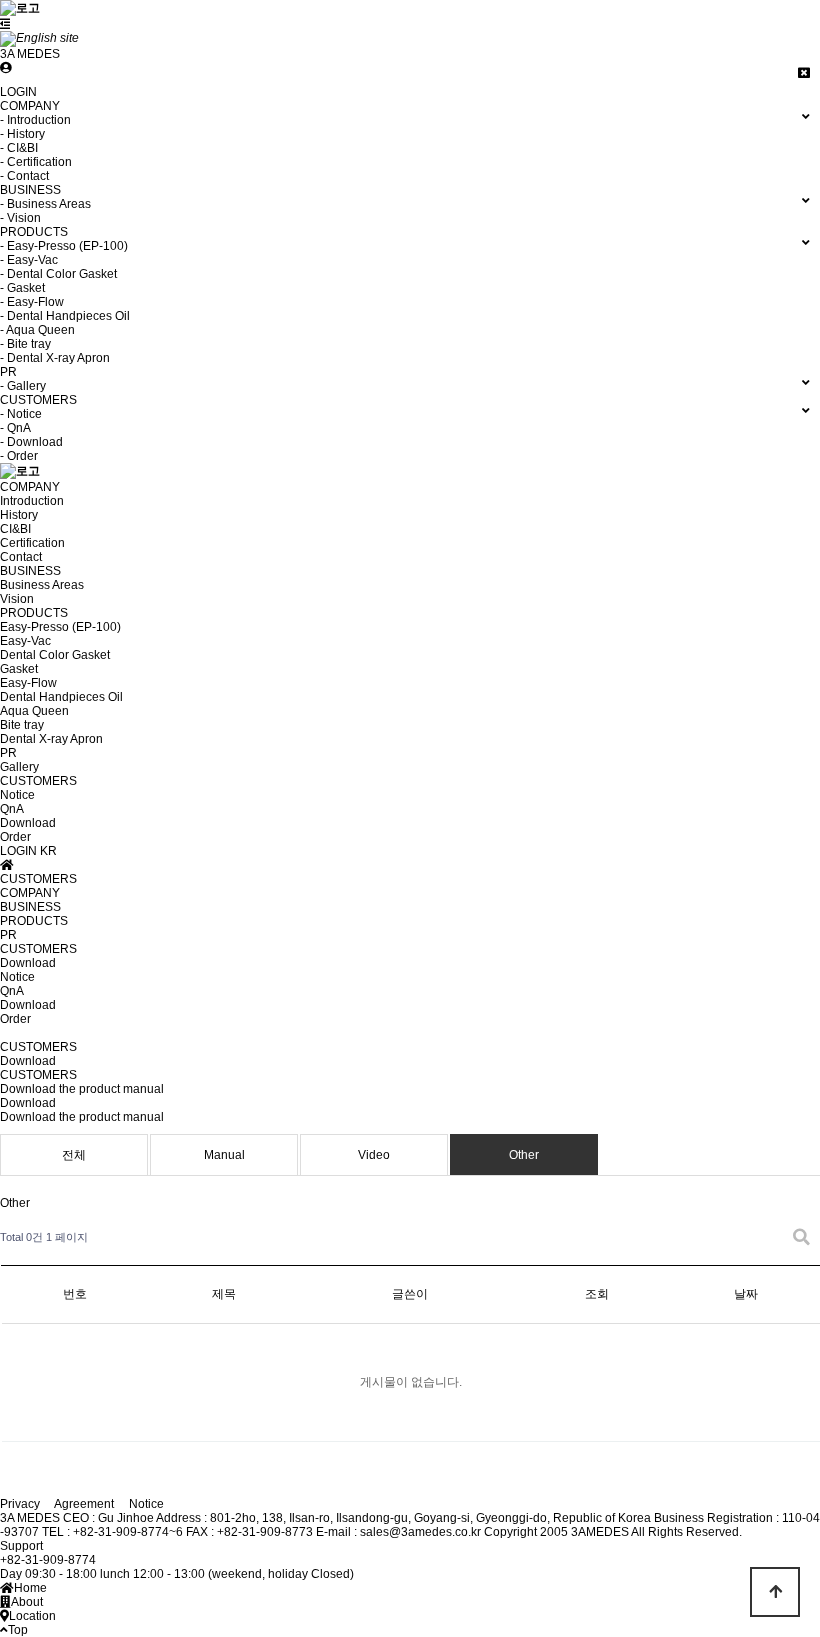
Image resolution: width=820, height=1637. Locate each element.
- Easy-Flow (32, 302)
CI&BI (15, 529)
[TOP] (775, 1592)
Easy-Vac (25, 641)
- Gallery (23, 386)
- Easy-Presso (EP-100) (64, 246)
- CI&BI (19, 148)
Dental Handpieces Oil (61, 697)
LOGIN (18, 92)
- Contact (24, 176)
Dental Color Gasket (55, 655)
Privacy (20, 1504)
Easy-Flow (28, 683)
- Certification (36, 162)
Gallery (19, 767)
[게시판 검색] (801, 1237)
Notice (17, 795)
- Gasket (22, 288)
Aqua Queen (34, 711)
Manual (224, 1155)
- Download (31, 442)
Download (28, 823)
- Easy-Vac (29, 260)
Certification (32, 543)
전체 (74, 1155)
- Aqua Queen (37, 330)
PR (8, 753)
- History (22, 134)
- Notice (21, 414)
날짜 (746, 1294)
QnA (12, 809)
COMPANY (30, 487)
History (19, 515)
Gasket (19, 669)
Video (374, 1155)
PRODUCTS (34, 613)
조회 (597, 1294)
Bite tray (22, 725)
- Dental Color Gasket (58, 274)
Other (524, 1155)
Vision (17, 599)
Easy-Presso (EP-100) (60, 627)
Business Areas (42, 585)
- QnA (15, 428)
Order (15, 837)
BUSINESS (30, 571)
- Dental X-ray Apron (55, 358)
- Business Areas (45, 204)
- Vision (20, 218)
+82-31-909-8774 (48, 1560)
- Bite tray (25, 344)
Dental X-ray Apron (51, 739)
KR (48, 851)
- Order (19, 456)
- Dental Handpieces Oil (65, 316)
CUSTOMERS (38, 781)
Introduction (32, 501)
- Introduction (35, 120)
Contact (21, 557)
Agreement (84, 1504)
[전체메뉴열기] (5, 24)
